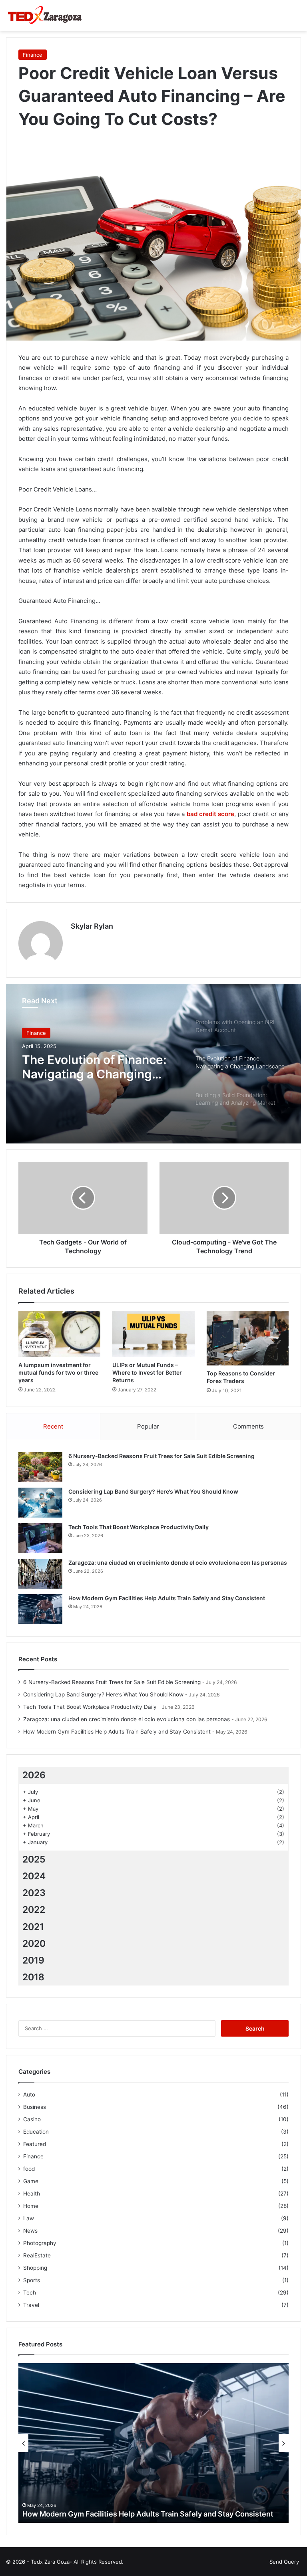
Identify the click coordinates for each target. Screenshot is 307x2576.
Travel (31, 2305)
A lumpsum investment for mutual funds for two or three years (58, 1372)
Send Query (284, 2562)
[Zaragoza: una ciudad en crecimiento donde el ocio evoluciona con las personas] (40, 1574)
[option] (153, 1064)
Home (31, 2206)
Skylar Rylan (92, 926)
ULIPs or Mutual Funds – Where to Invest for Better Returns (147, 1372)
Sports (32, 2280)
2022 (34, 1910)
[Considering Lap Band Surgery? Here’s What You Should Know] (40, 1503)
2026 (34, 1775)
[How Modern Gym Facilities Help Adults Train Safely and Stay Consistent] (40, 1609)
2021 (33, 1927)
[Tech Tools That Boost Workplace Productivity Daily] (40, 1538)
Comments (248, 1426)
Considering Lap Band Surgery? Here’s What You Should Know (153, 1491)
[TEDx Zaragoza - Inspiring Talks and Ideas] (44, 16)
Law (29, 2218)
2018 (33, 1977)
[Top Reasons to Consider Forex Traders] (248, 1338)
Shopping (35, 2268)
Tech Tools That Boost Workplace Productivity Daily (139, 1527)
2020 (34, 1944)
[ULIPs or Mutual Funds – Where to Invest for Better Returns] (153, 1334)
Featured (35, 2144)
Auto (29, 2094)
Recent (53, 1426)
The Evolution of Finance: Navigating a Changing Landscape (94, 1067)
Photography (40, 2243)
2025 (34, 1859)
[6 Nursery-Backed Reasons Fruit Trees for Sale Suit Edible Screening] (40, 1467)
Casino (32, 2119)
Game (31, 2181)
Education (36, 2132)
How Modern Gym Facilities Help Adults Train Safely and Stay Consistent (167, 1598)
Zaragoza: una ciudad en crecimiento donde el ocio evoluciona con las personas (178, 1562)
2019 (33, 1960)
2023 (34, 1893)
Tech (30, 2293)
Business (35, 2107)
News (30, 2231)
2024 (34, 1876)
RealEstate (37, 2255)
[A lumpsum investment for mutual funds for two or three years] (59, 1334)
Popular (148, 1426)
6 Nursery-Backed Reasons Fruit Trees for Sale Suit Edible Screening (161, 1456)
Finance (33, 55)
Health (32, 2194)
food (29, 2169)
